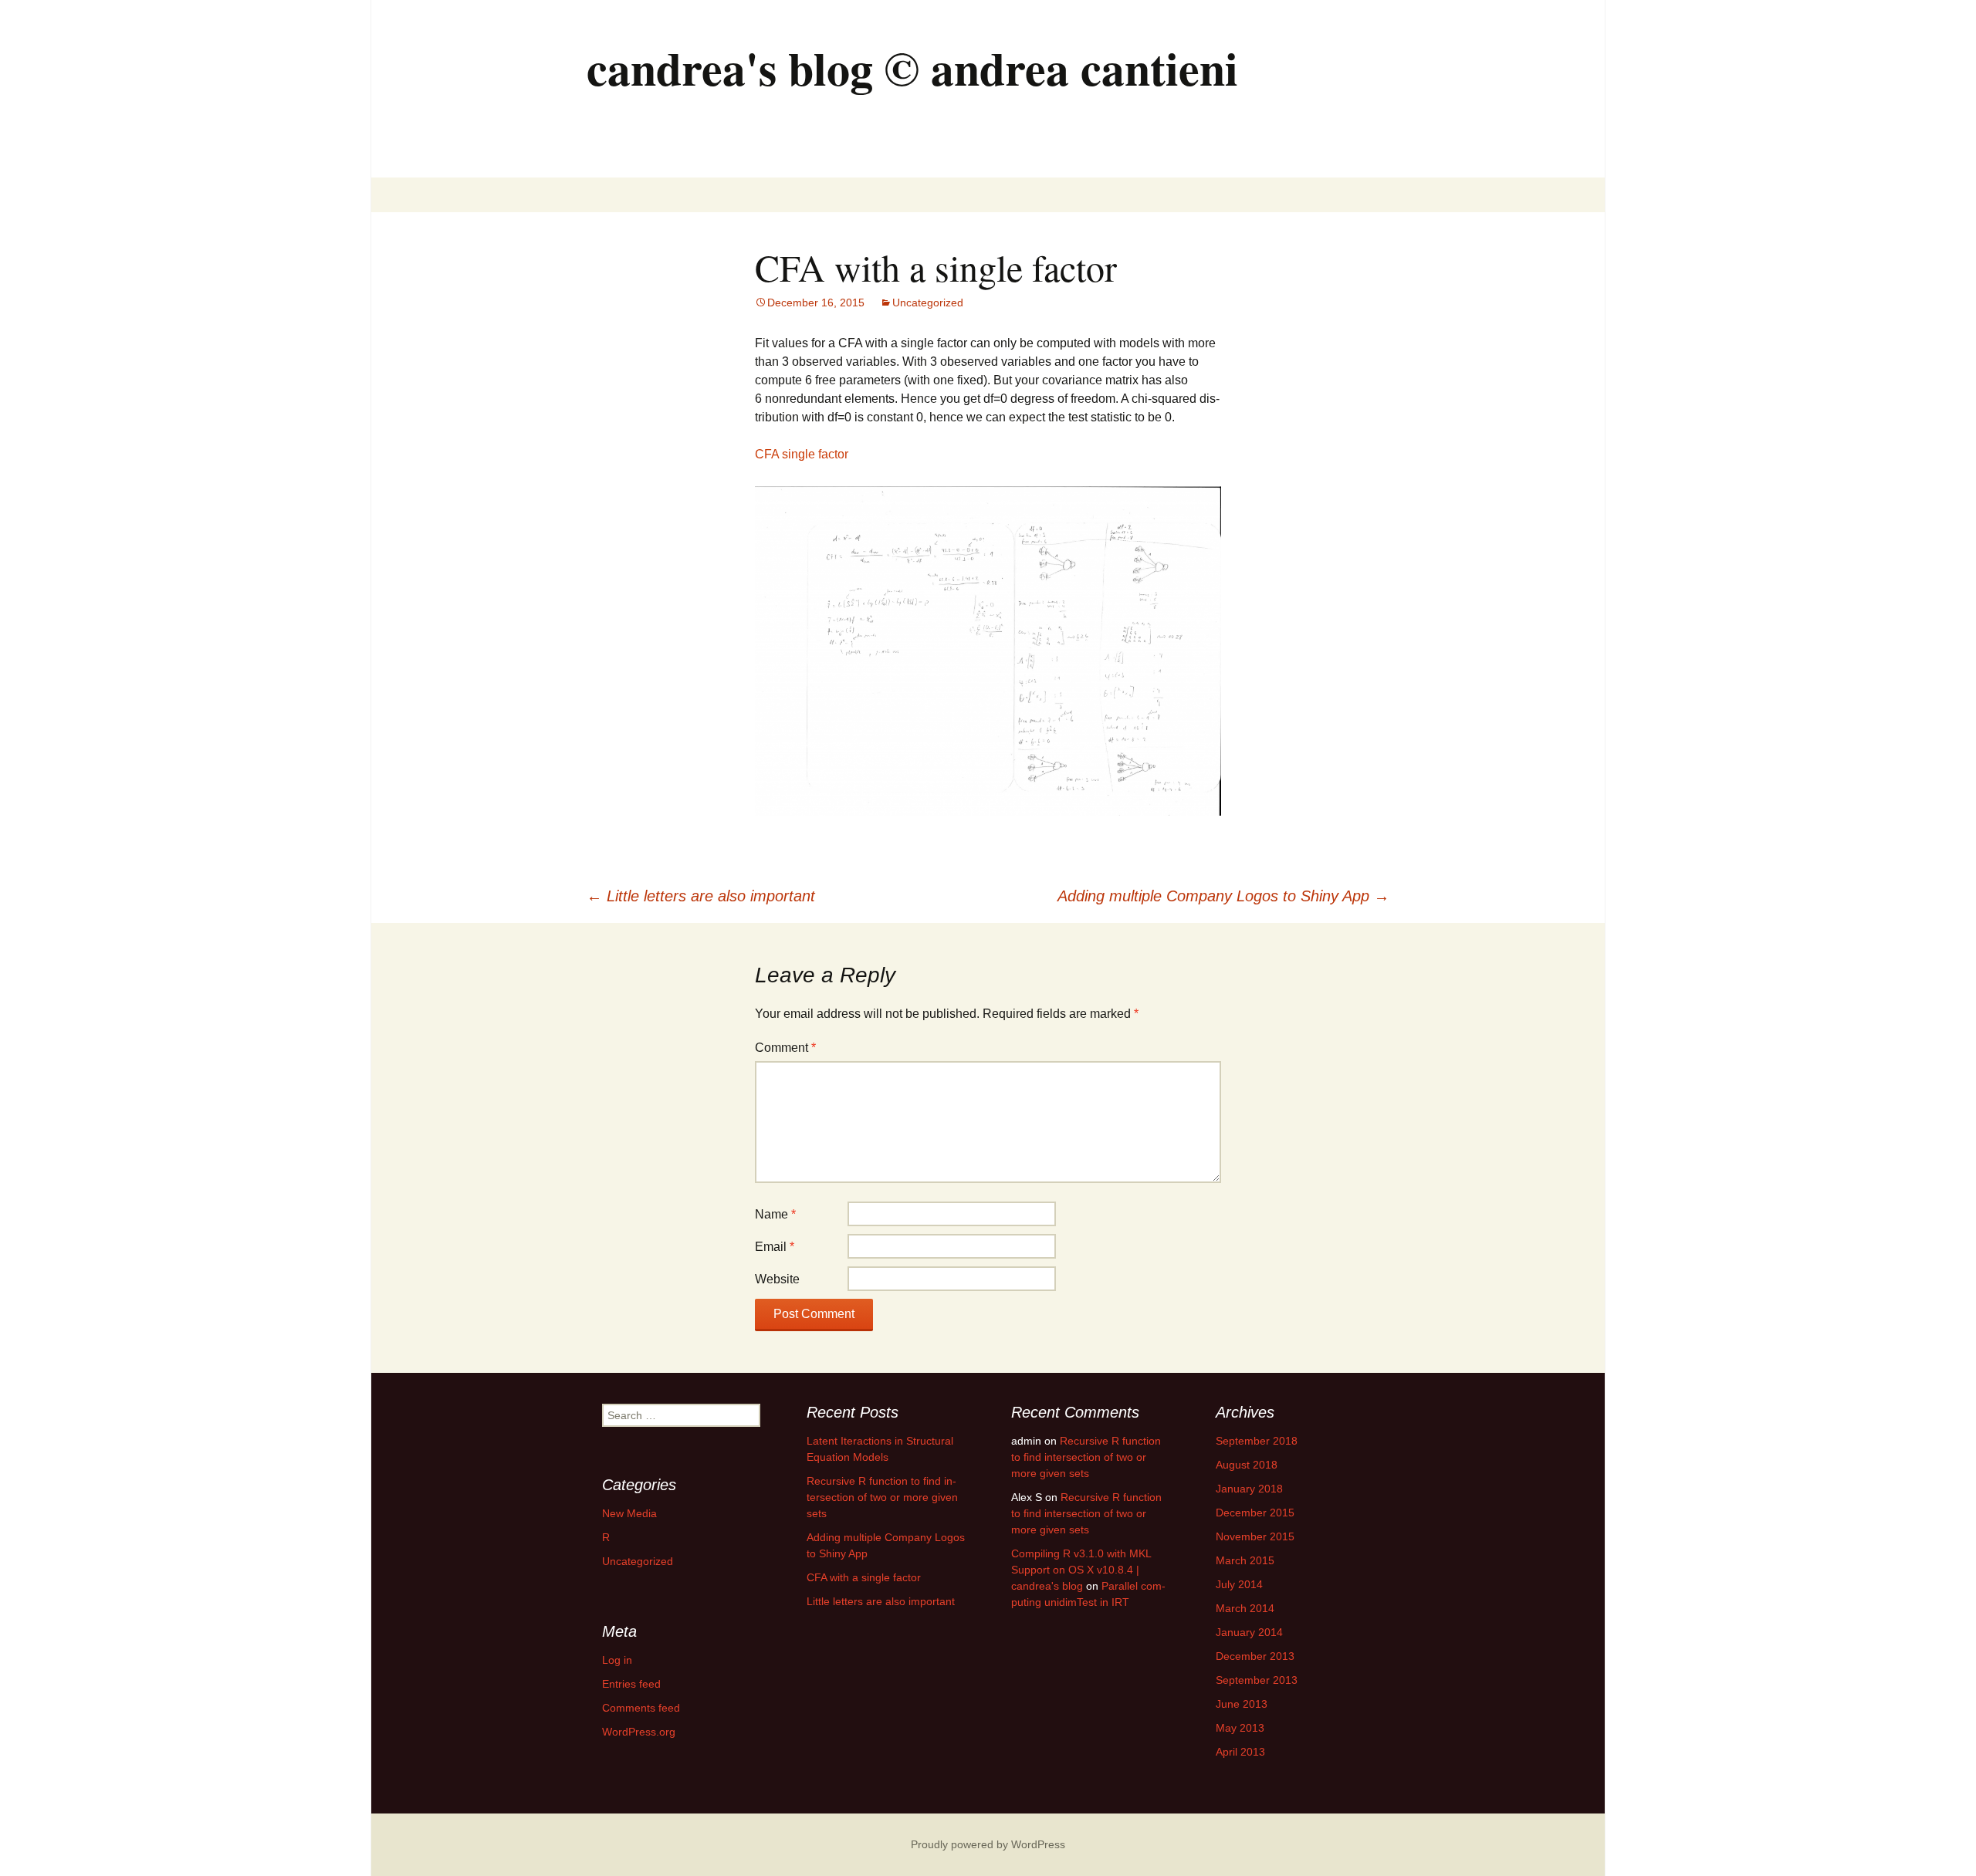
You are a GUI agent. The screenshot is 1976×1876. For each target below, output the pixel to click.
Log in (617, 1660)
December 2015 (1255, 1513)
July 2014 (1239, 1584)
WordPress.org (639, 1732)
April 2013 (1240, 1752)
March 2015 (1245, 1560)
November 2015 (1255, 1536)
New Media (629, 1513)
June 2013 (1242, 1704)
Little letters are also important (701, 896)
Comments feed (641, 1708)
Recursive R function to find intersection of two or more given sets (882, 1497)
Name (775, 1214)
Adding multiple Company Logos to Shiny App (1223, 896)
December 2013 (1255, 1656)
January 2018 (1249, 1489)
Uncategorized (928, 303)
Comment (785, 1048)
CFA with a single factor (864, 1577)
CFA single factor (802, 454)
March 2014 (1245, 1608)
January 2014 (1249, 1632)
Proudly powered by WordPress (988, 1844)
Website (777, 1279)
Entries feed (631, 1684)
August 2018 (1247, 1465)
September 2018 (1257, 1441)
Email (775, 1247)
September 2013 (1257, 1680)
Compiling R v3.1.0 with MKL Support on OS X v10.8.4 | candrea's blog (1081, 1570)
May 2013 (1240, 1728)
